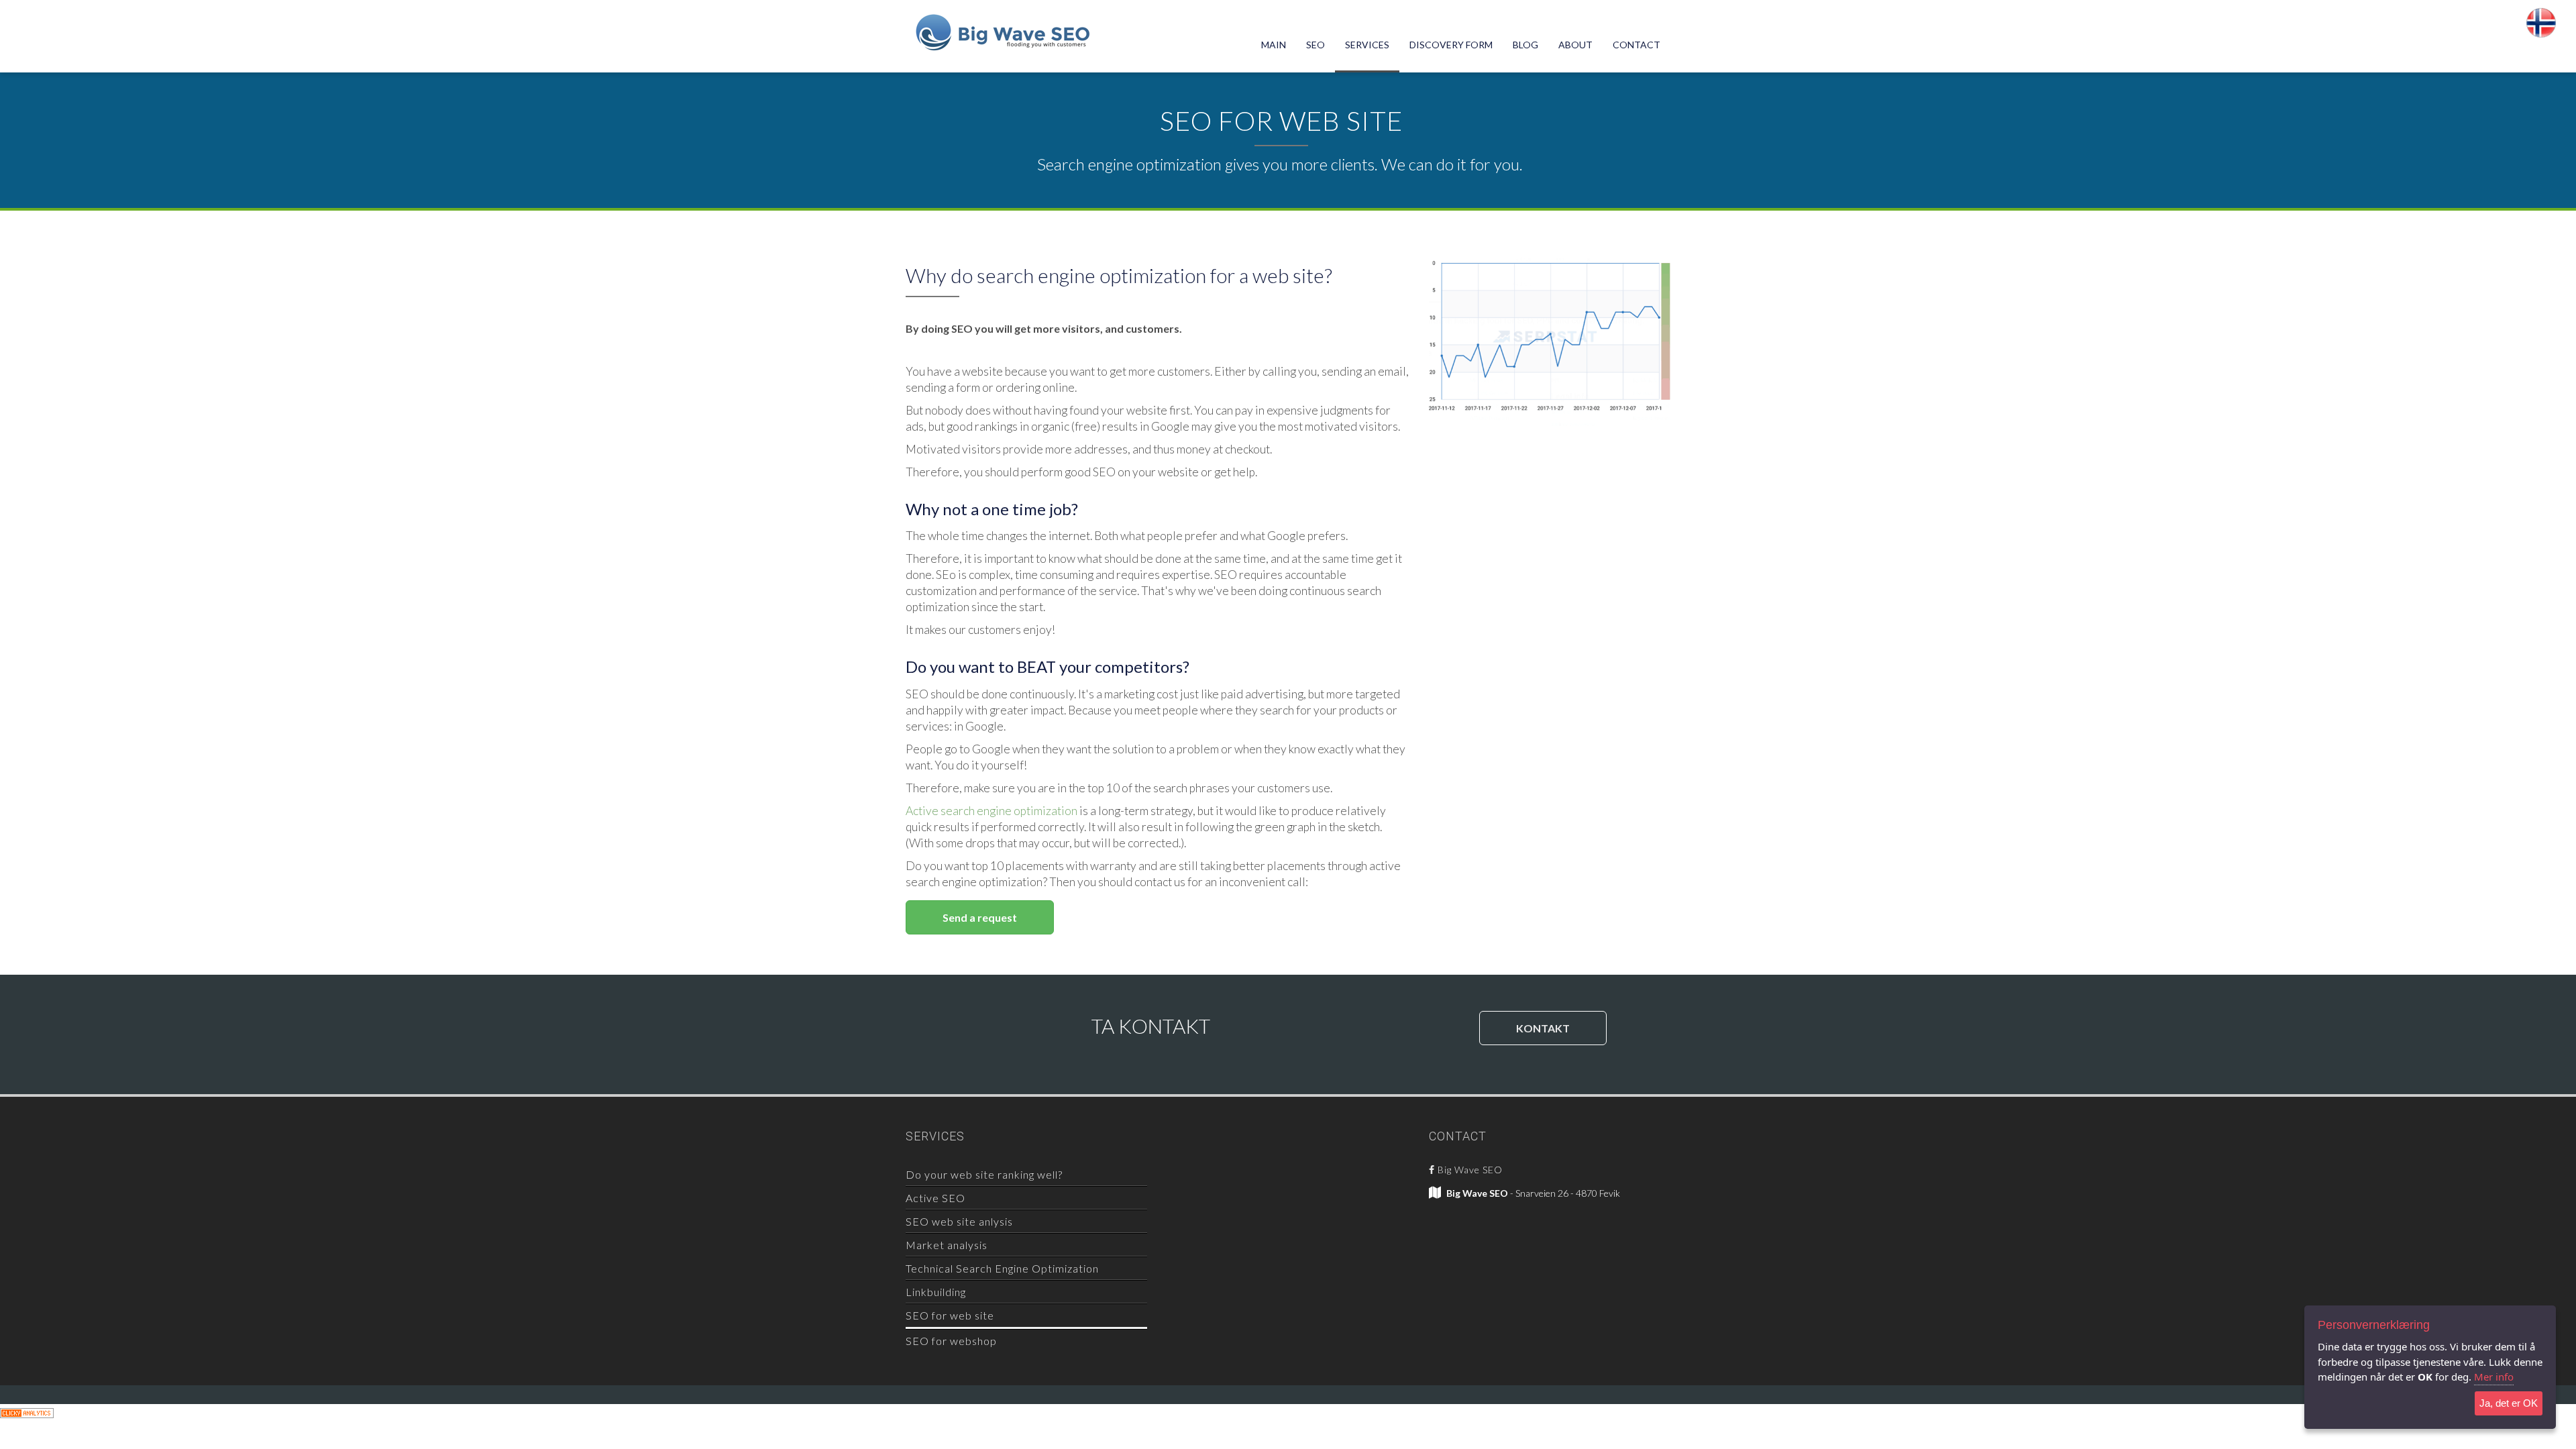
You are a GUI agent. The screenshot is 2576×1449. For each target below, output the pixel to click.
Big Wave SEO (1469, 1170)
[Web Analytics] (27, 1412)
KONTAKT (1543, 1028)
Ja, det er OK (2509, 1403)
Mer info (2494, 1377)
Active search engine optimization (991, 811)
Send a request (980, 917)
